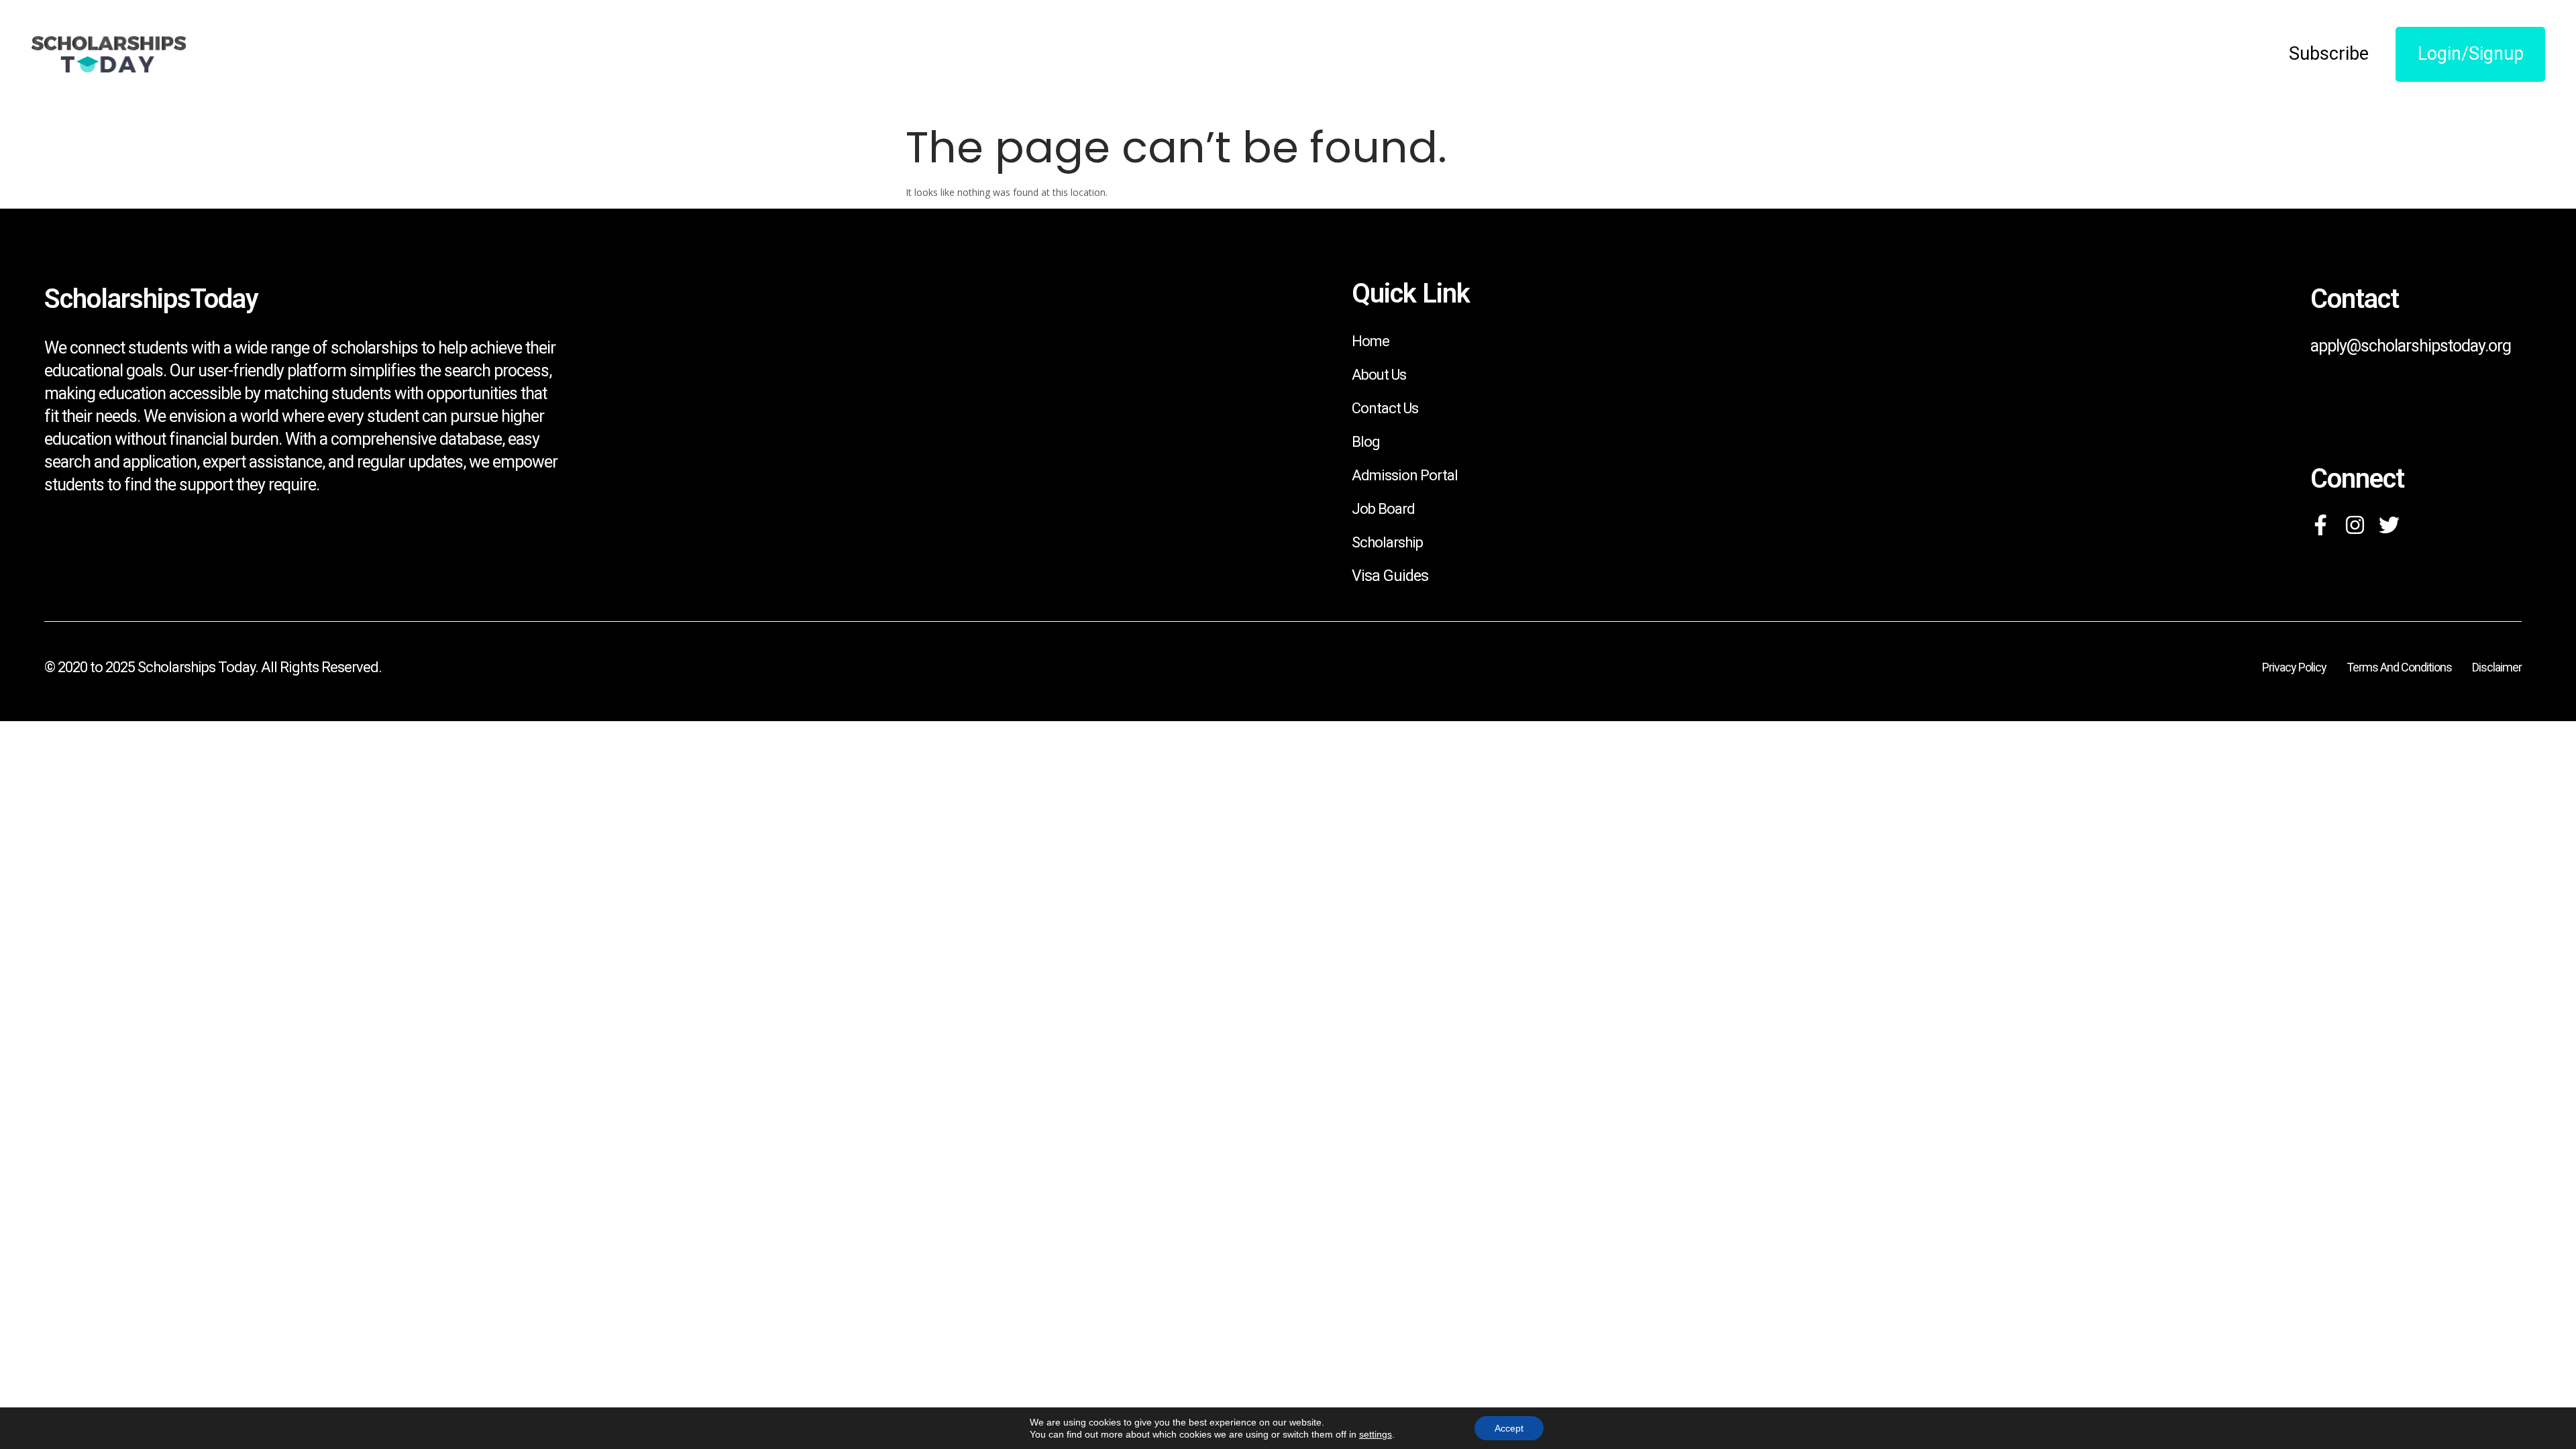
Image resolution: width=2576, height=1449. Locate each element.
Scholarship (1387, 542)
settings (1376, 1434)
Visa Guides (1390, 576)
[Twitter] (2389, 525)
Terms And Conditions (2399, 667)
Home (1371, 341)
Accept (1509, 1428)
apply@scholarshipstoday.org (2411, 346)
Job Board (1383, 509)
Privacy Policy (2294, 667)
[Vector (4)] (2321, 525)
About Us (1379, 375)
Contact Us (1385, 408)
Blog (1366, 442)
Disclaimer (2497, 667)
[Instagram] (2355, 525)
